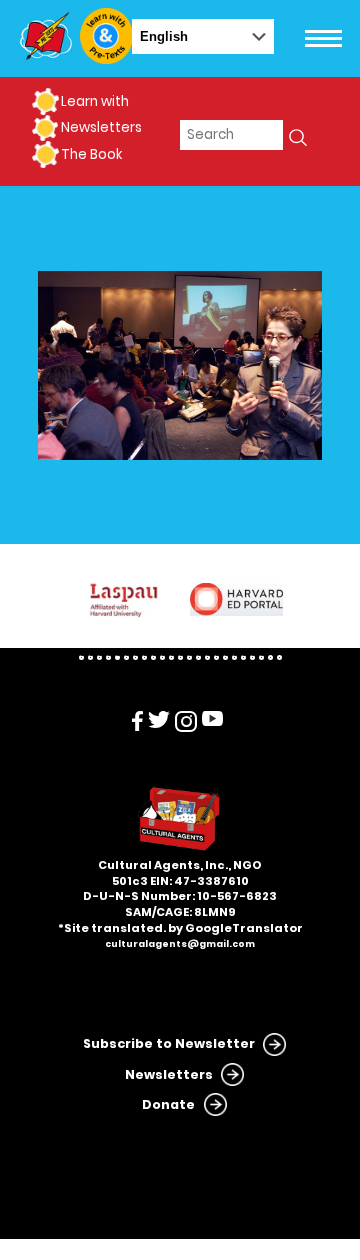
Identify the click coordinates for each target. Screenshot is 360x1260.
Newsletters (101, 127)
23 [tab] (279, 657)
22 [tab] (270, 657)
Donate (168, 1104)
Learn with (95, 101)
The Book (91, 154)
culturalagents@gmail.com (180, 944)
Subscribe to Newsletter (169, 1043)
